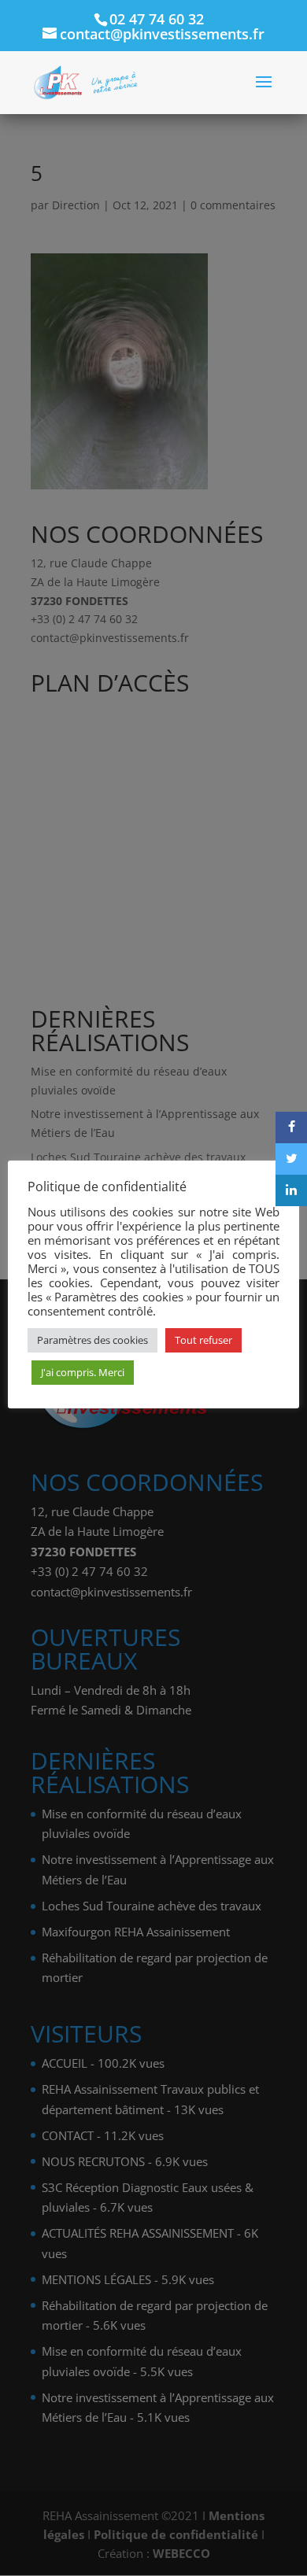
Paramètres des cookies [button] (92, 1340)
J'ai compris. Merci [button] (83, 1372)
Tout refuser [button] (203, 1340)
